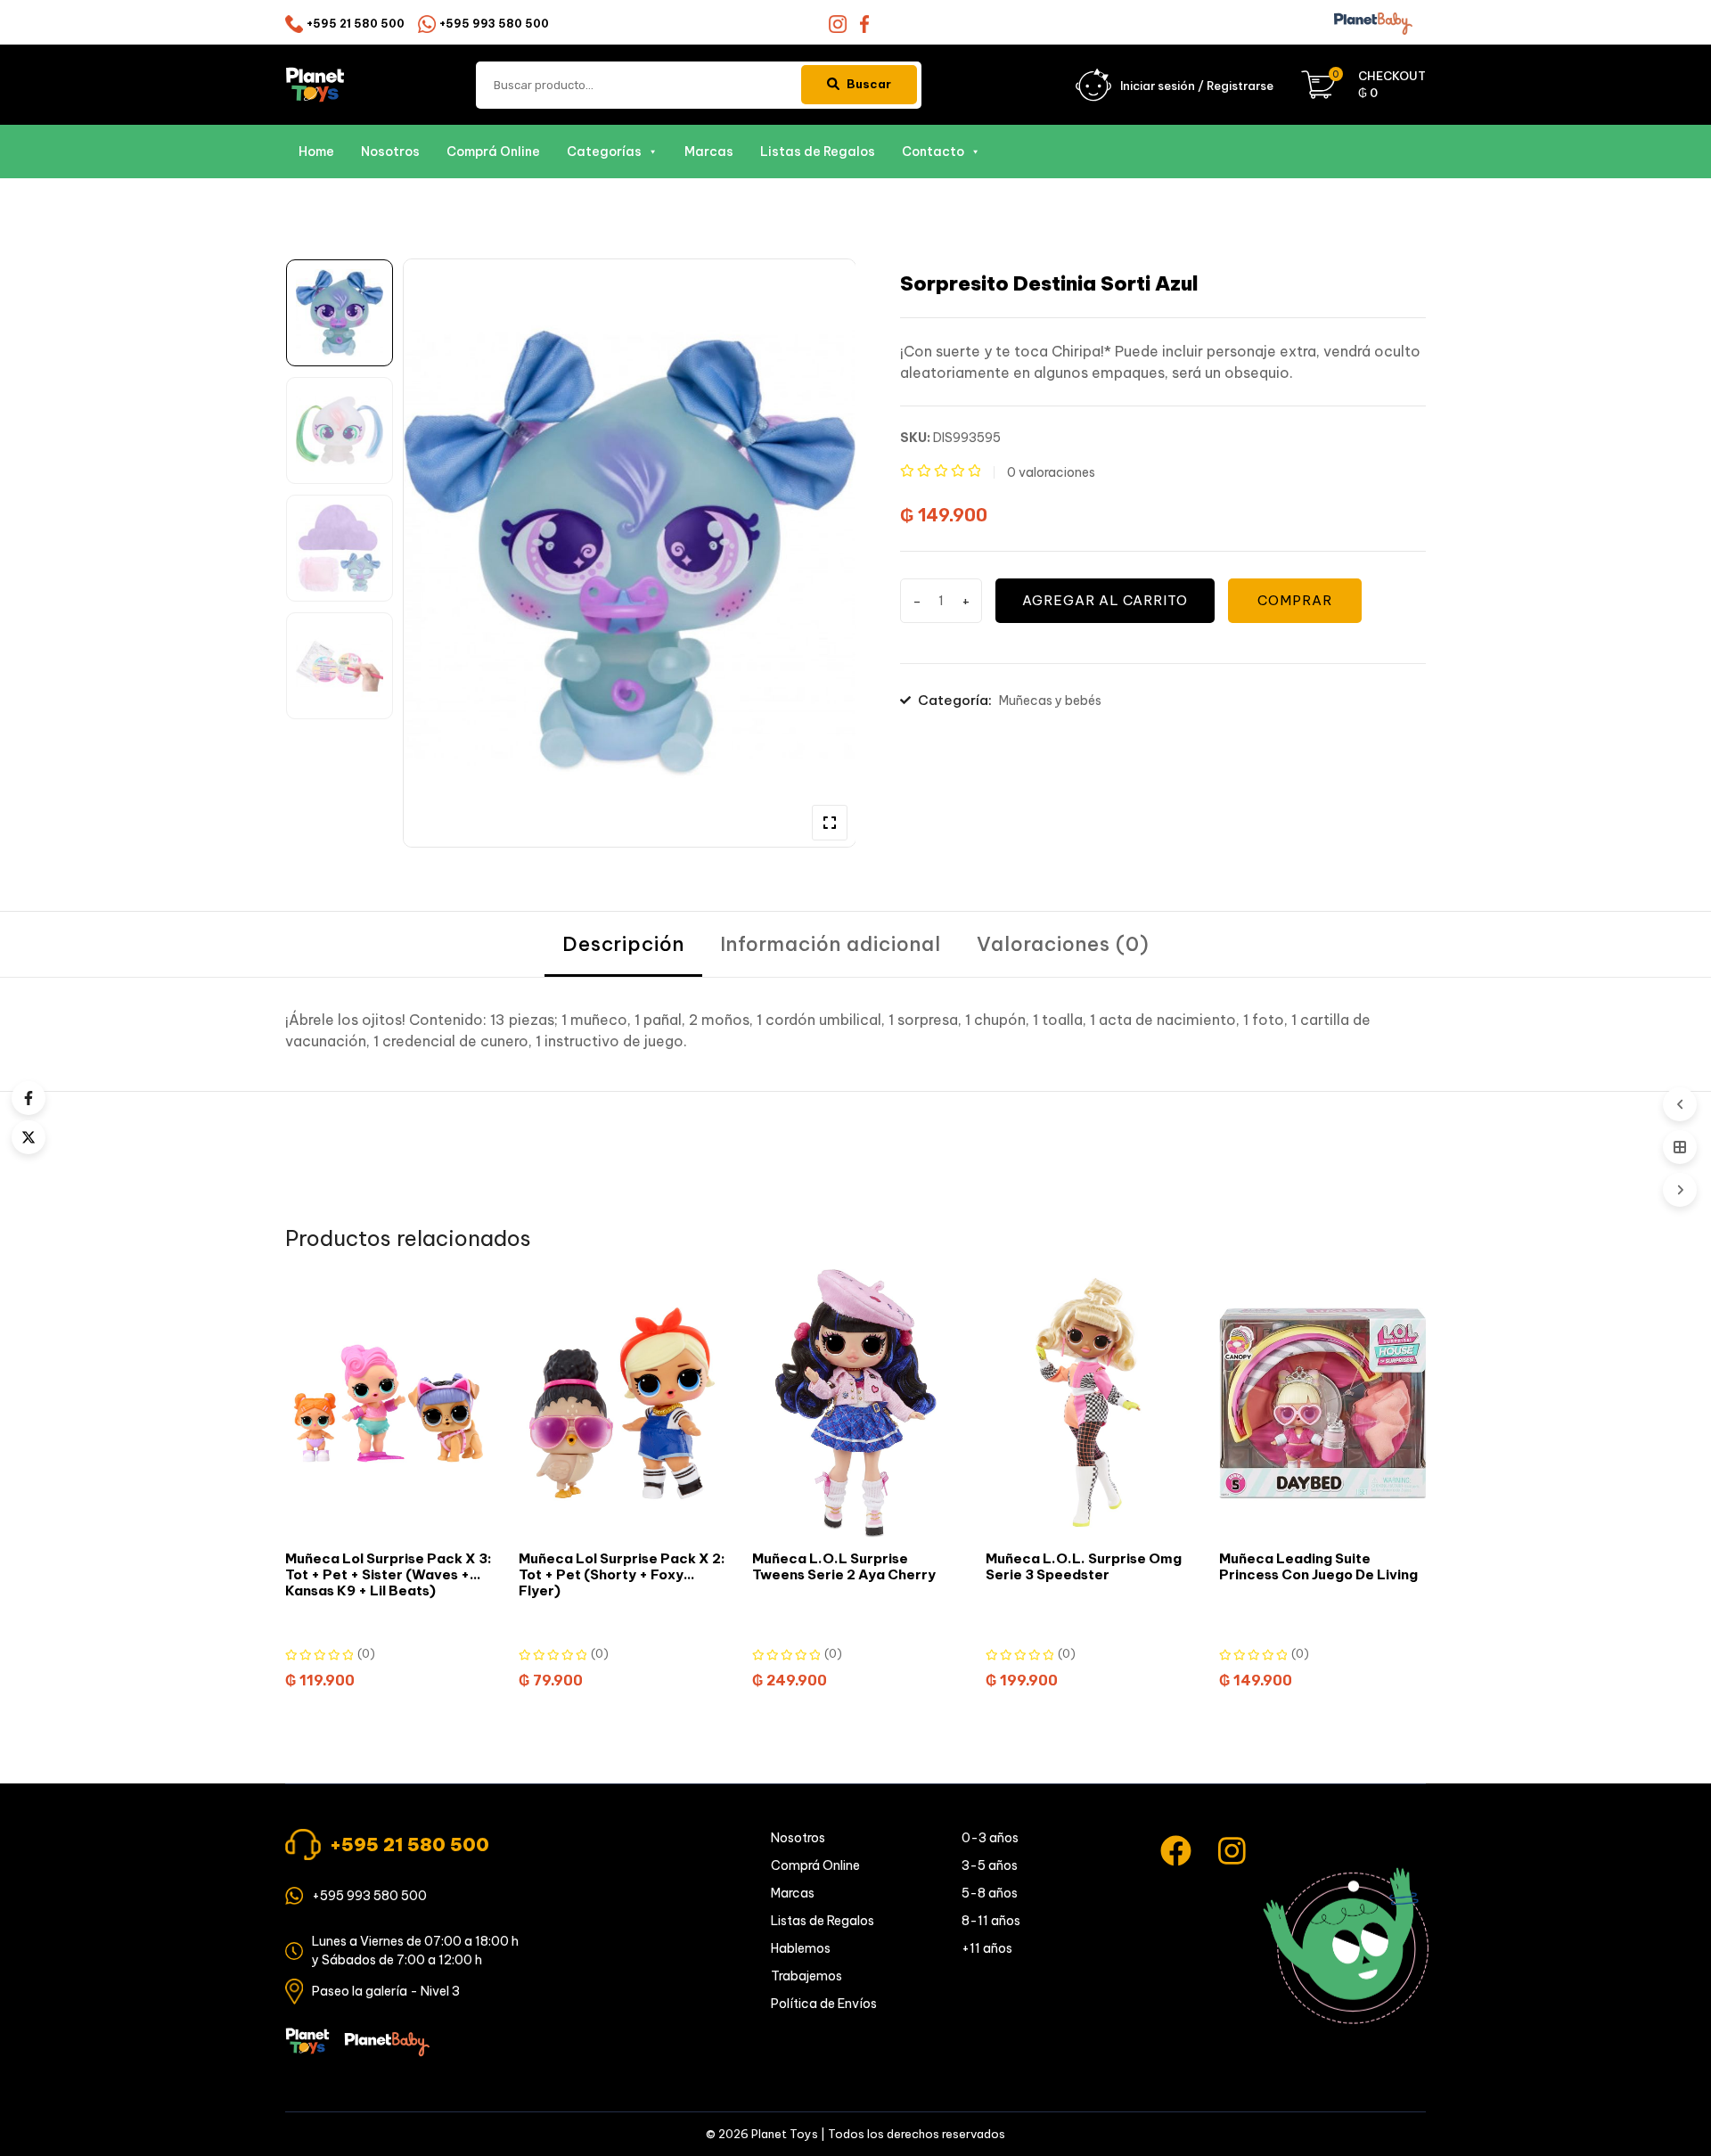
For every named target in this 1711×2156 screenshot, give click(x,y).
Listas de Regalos (818, 152)
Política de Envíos (824, 2004)
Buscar (869, 84)
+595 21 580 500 (356, 24)
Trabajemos (806, 1976)
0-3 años (990, 1838)
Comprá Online (493, 152)
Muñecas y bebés (1050, 701)
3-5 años (990, 1865)
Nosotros (390, 152)
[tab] (623, 944)
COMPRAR (1295, 600)
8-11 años (991, 1921)
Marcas (709, 152)
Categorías (604, 152)
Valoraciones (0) (1063, 944)
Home (316, 152)
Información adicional (831, 944)
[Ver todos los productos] (1680, 1147)
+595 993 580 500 (494, 24)
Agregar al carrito (1105, 600)
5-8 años (990, 1893)
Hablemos (801, 1948)
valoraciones (1051, 472)
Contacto (933, 152)
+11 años (987, 1948)
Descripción (623, 944)
